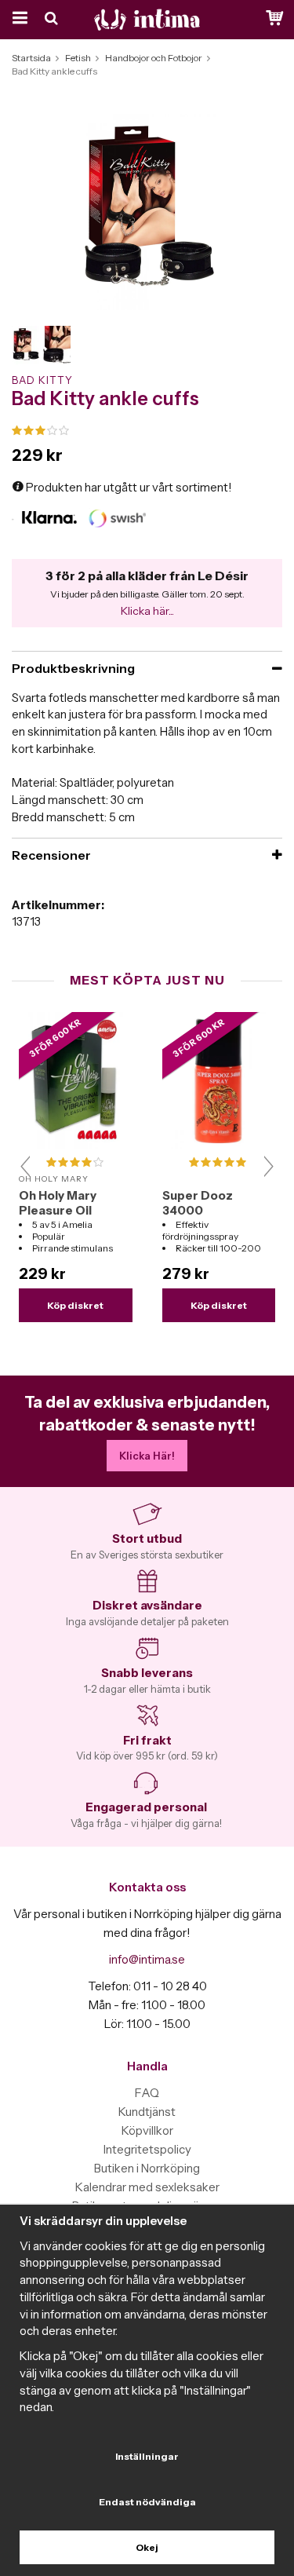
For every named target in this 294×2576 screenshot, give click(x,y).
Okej (147, 2547)
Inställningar (147, 2456)
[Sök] (53, 20)
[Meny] (18, 20)
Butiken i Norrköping (147, 2168)
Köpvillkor (147, 2130)
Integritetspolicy (147, 2149)
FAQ (147, 2093)
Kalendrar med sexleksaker (147, 2187)
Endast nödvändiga (147, 2502)
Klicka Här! (147, 1456)
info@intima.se (147, 1959)
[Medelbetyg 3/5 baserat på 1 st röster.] (147, 431)
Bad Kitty (42, 380)
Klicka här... (147, 611)
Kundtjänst (147, 2112)
